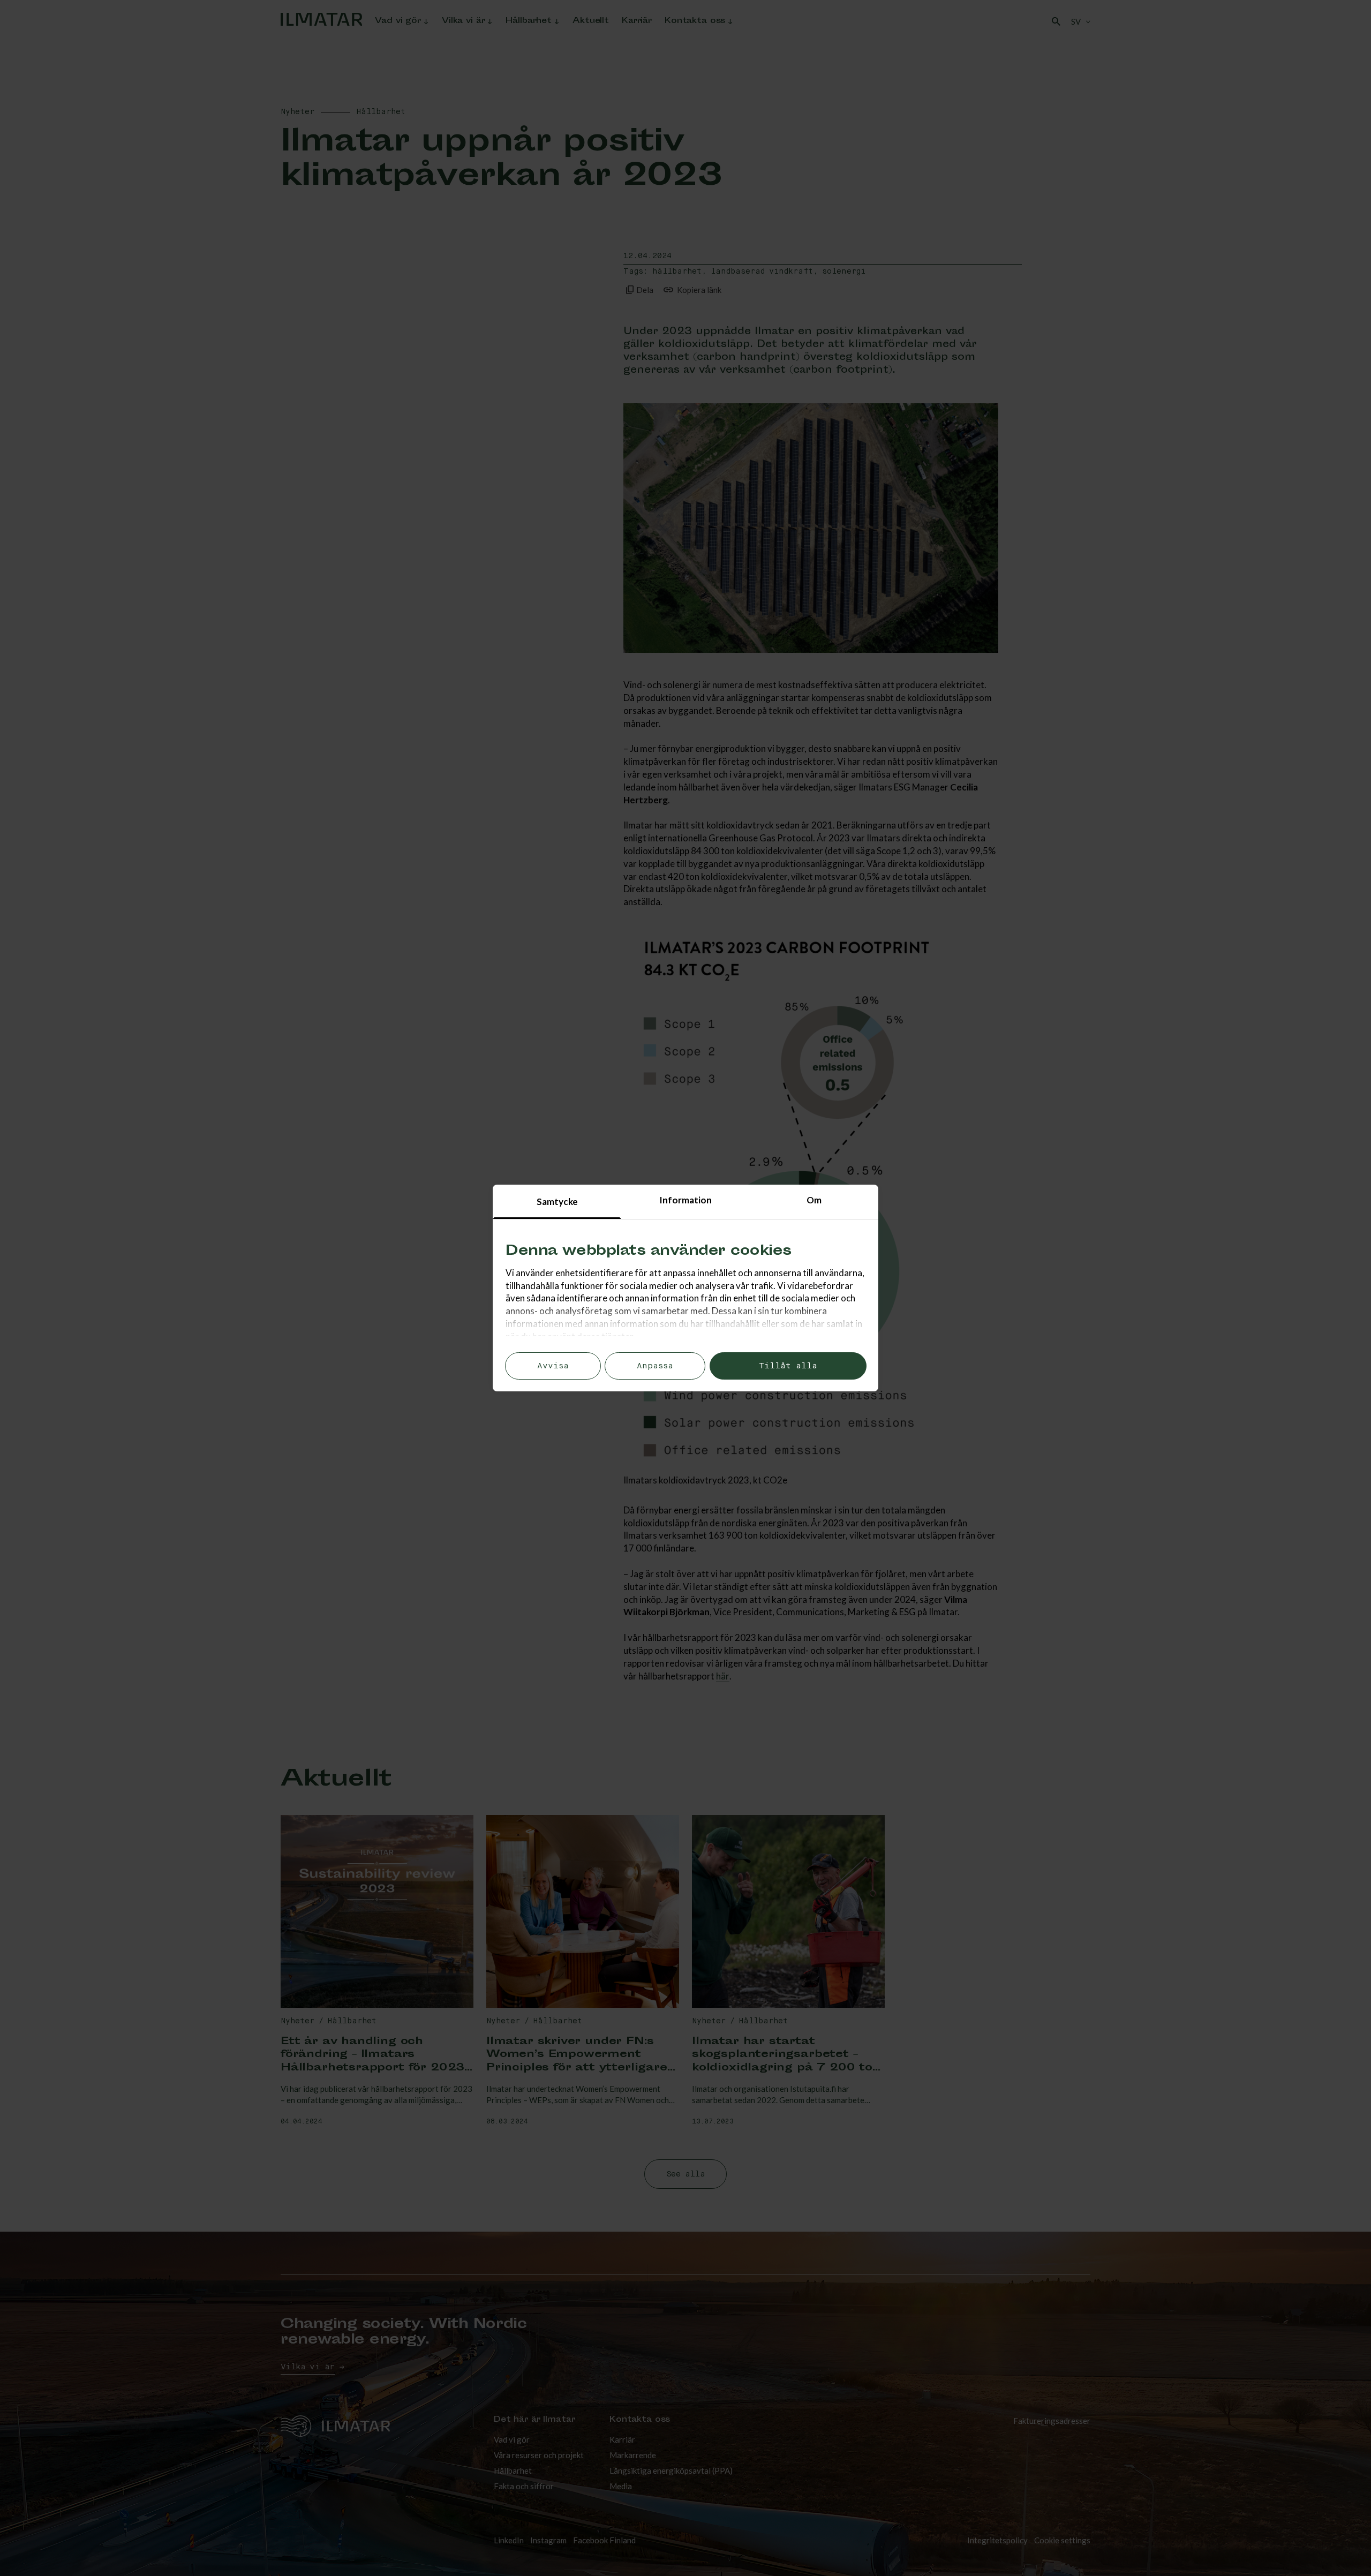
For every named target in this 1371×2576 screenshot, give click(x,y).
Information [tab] (685, 1200)
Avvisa (553, 1366)
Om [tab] (814, 1200)
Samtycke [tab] (557, 1202)
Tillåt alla (788, 1366)
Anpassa (655, 1366)
